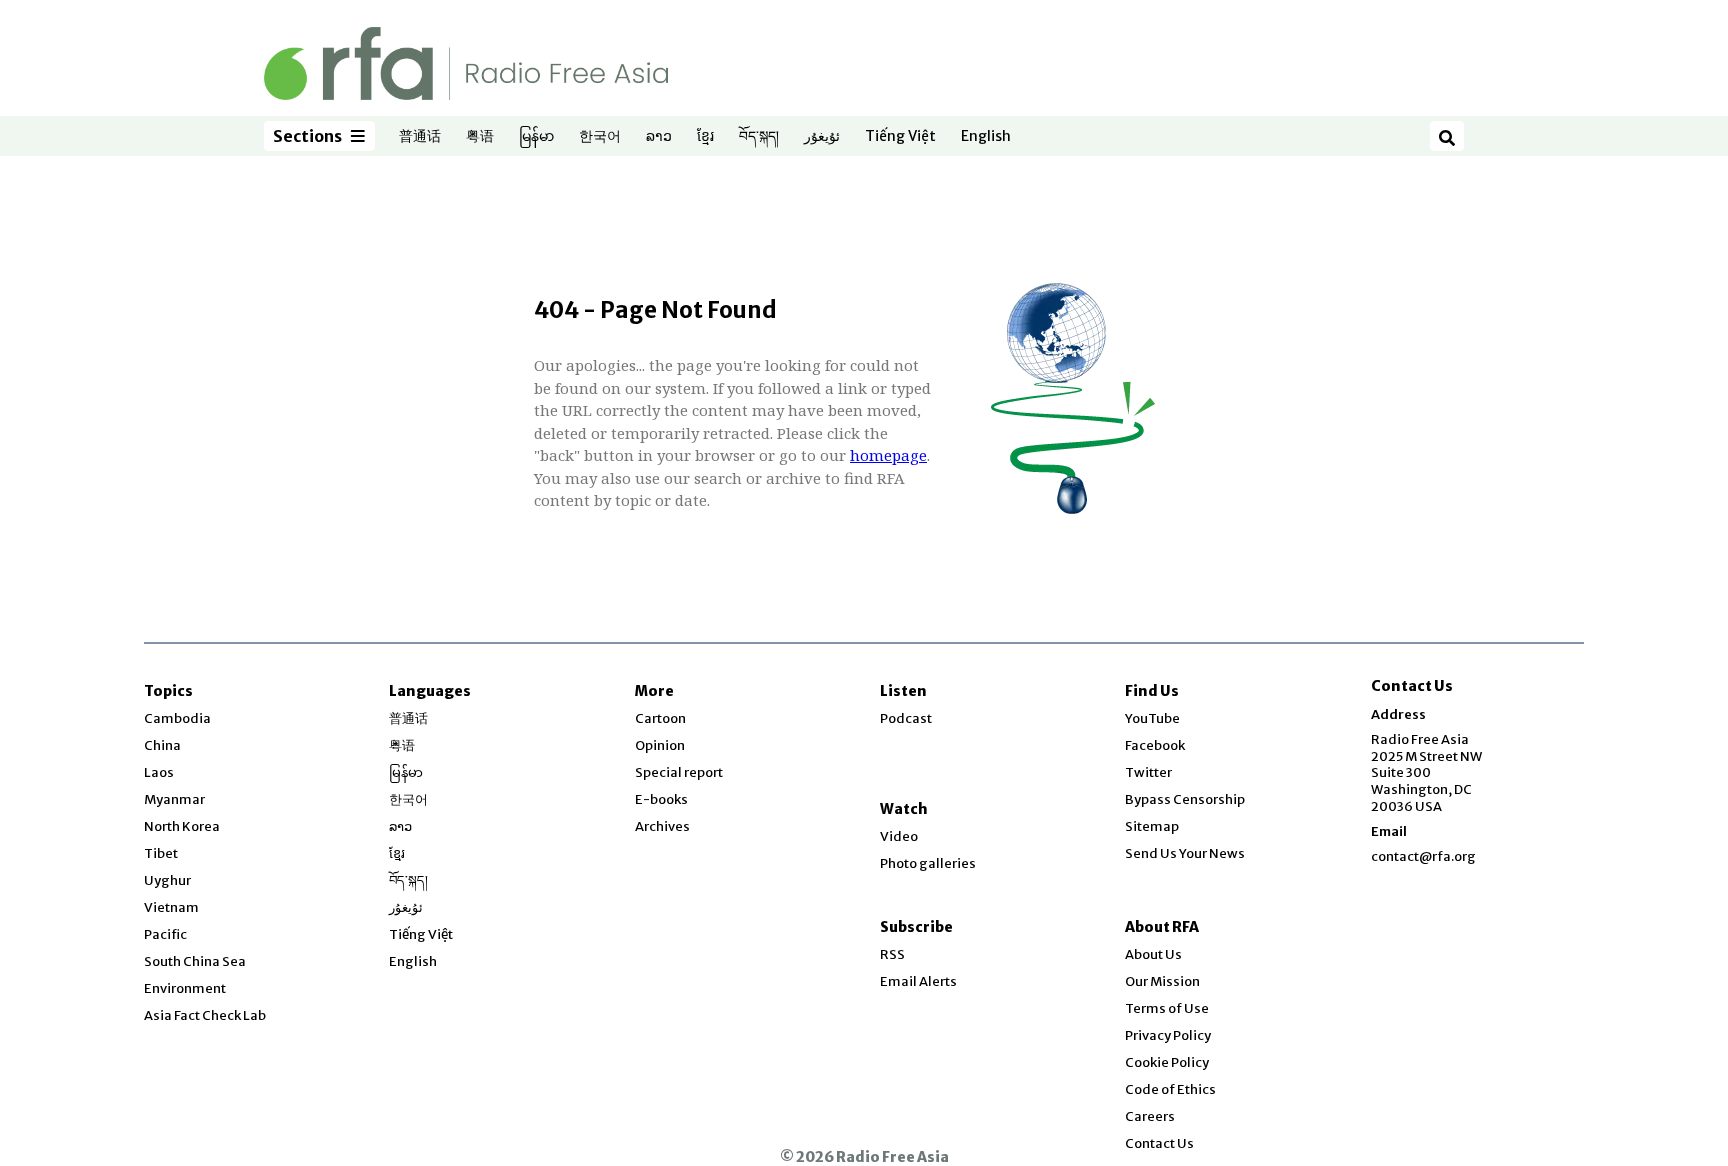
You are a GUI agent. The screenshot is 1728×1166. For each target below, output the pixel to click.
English (986, 137)
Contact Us (1159, 1143)
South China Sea (195, 961)
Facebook (1155, 745)
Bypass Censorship (1185, 799)
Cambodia (177, 718)
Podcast (906, 718)
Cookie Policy (1167, 1062)
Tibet (161, 853)
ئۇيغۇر (822, 137)
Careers (1150, 1116)
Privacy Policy (1168, 1035)
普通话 (420, 137)
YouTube (1152, 718)
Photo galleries (928, 863)
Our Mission (1162, 981)
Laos (159, 772)
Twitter (1148, 772)
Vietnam (171, 907)
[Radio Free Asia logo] (466, 62)
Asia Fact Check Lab (205, 1015)
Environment (185, 988)
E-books (661, 799)
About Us (1153, 954)
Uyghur (167, 880)
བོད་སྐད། (759, 137)
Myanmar (174, 799)
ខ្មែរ (705, 137)
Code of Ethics (1170, 1089)
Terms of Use (1167, 1008)
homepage (888, 455)
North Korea (182, 826)
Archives (662, 826)
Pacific (165, 934)
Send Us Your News (1185, 853)
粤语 (480, 137)
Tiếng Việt (900, 137)
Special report (679, 772)
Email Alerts (918, 981)
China (162, 745)
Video (899, 836)
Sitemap (1152, 826)
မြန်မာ (536, 137)
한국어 (600, 137)
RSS (892, 954)
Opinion (660, 745)
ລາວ (659, 137)
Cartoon (660, 718)
